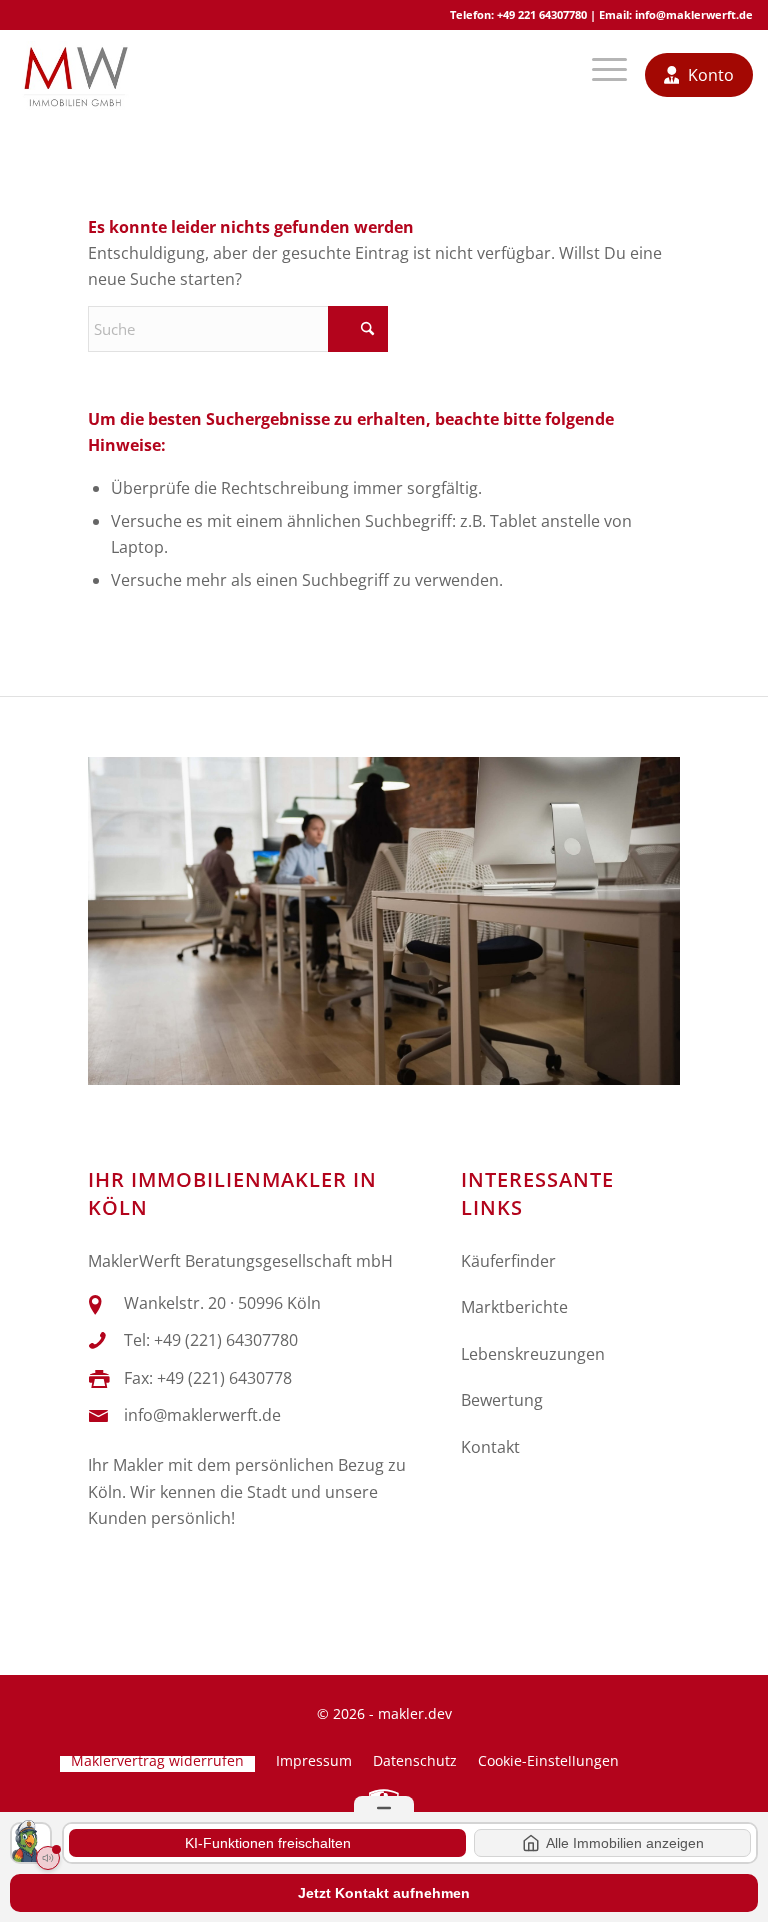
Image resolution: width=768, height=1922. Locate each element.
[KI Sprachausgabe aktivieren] (48, 1858)
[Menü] (602, 75)
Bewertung (502, 1400)
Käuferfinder (508, 1261)
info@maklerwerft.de (694, 14)
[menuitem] (602, 75)
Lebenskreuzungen (533, 1354)
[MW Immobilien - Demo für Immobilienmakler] (75, 75)
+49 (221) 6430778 (224, 1378)
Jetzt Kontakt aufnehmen (384, 1893)
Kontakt (490, 1447)
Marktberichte (514, 1307)
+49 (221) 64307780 (226, 1340)
